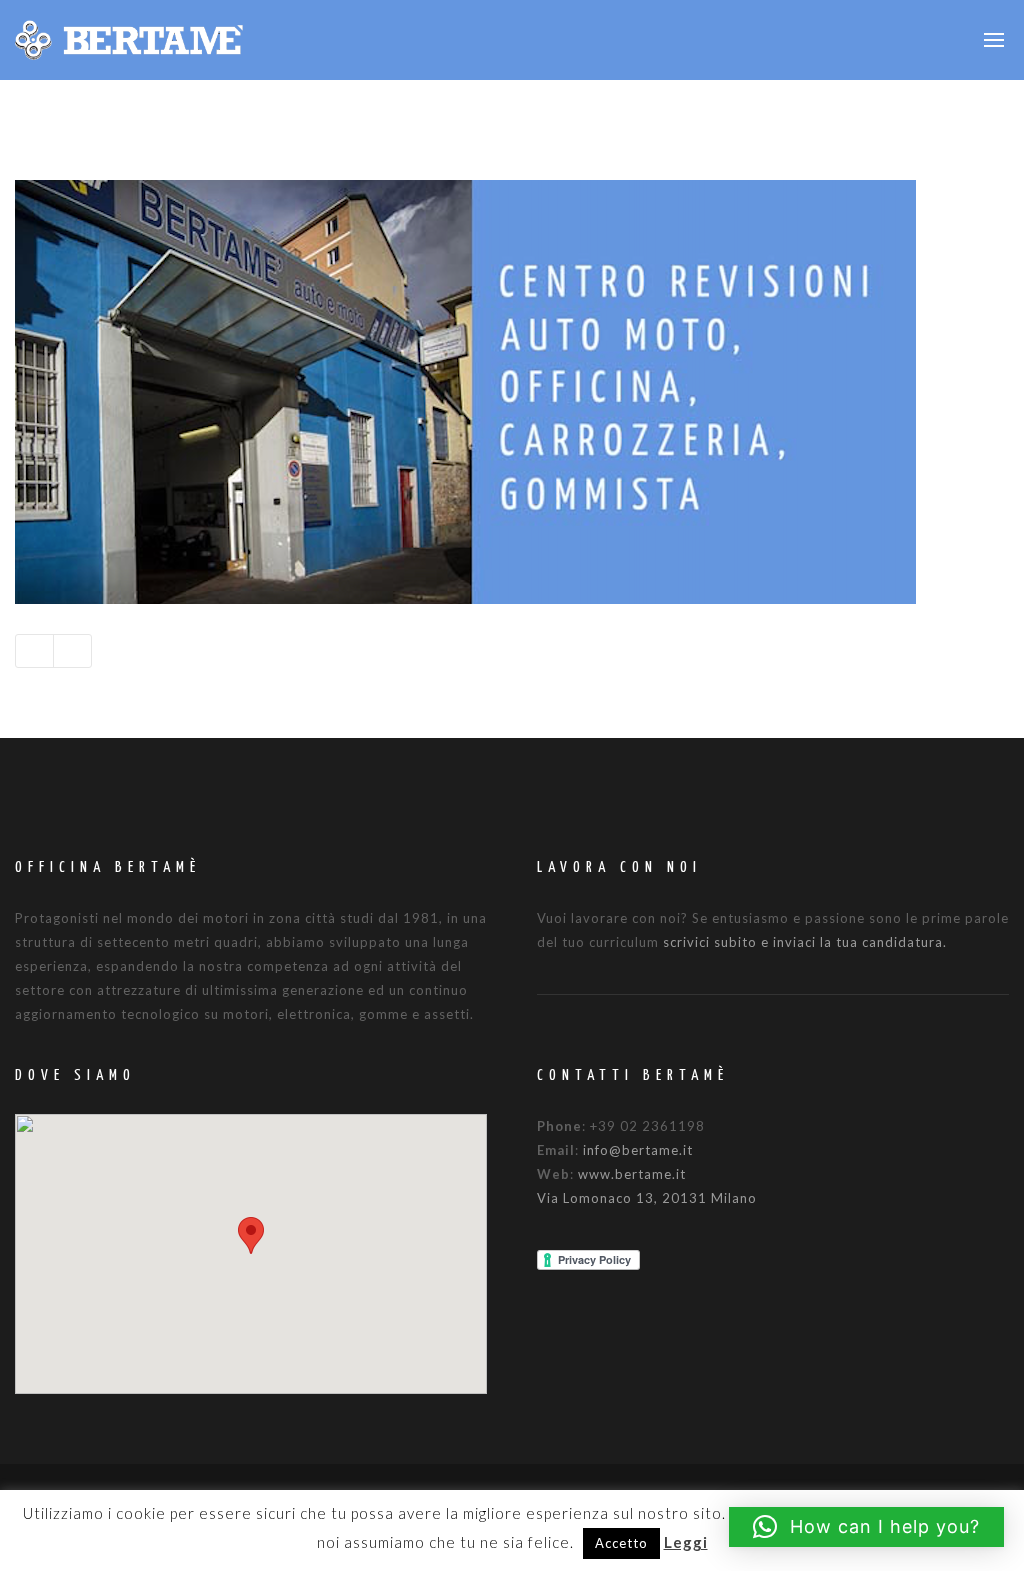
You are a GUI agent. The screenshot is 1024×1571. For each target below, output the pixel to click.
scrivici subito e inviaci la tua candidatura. (805, 942)
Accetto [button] (621, 1543)
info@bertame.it (638, 1150)
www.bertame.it (632, 1174)
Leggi (686, 1542)
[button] (251, 1235)
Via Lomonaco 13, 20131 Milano (647, 1198)
